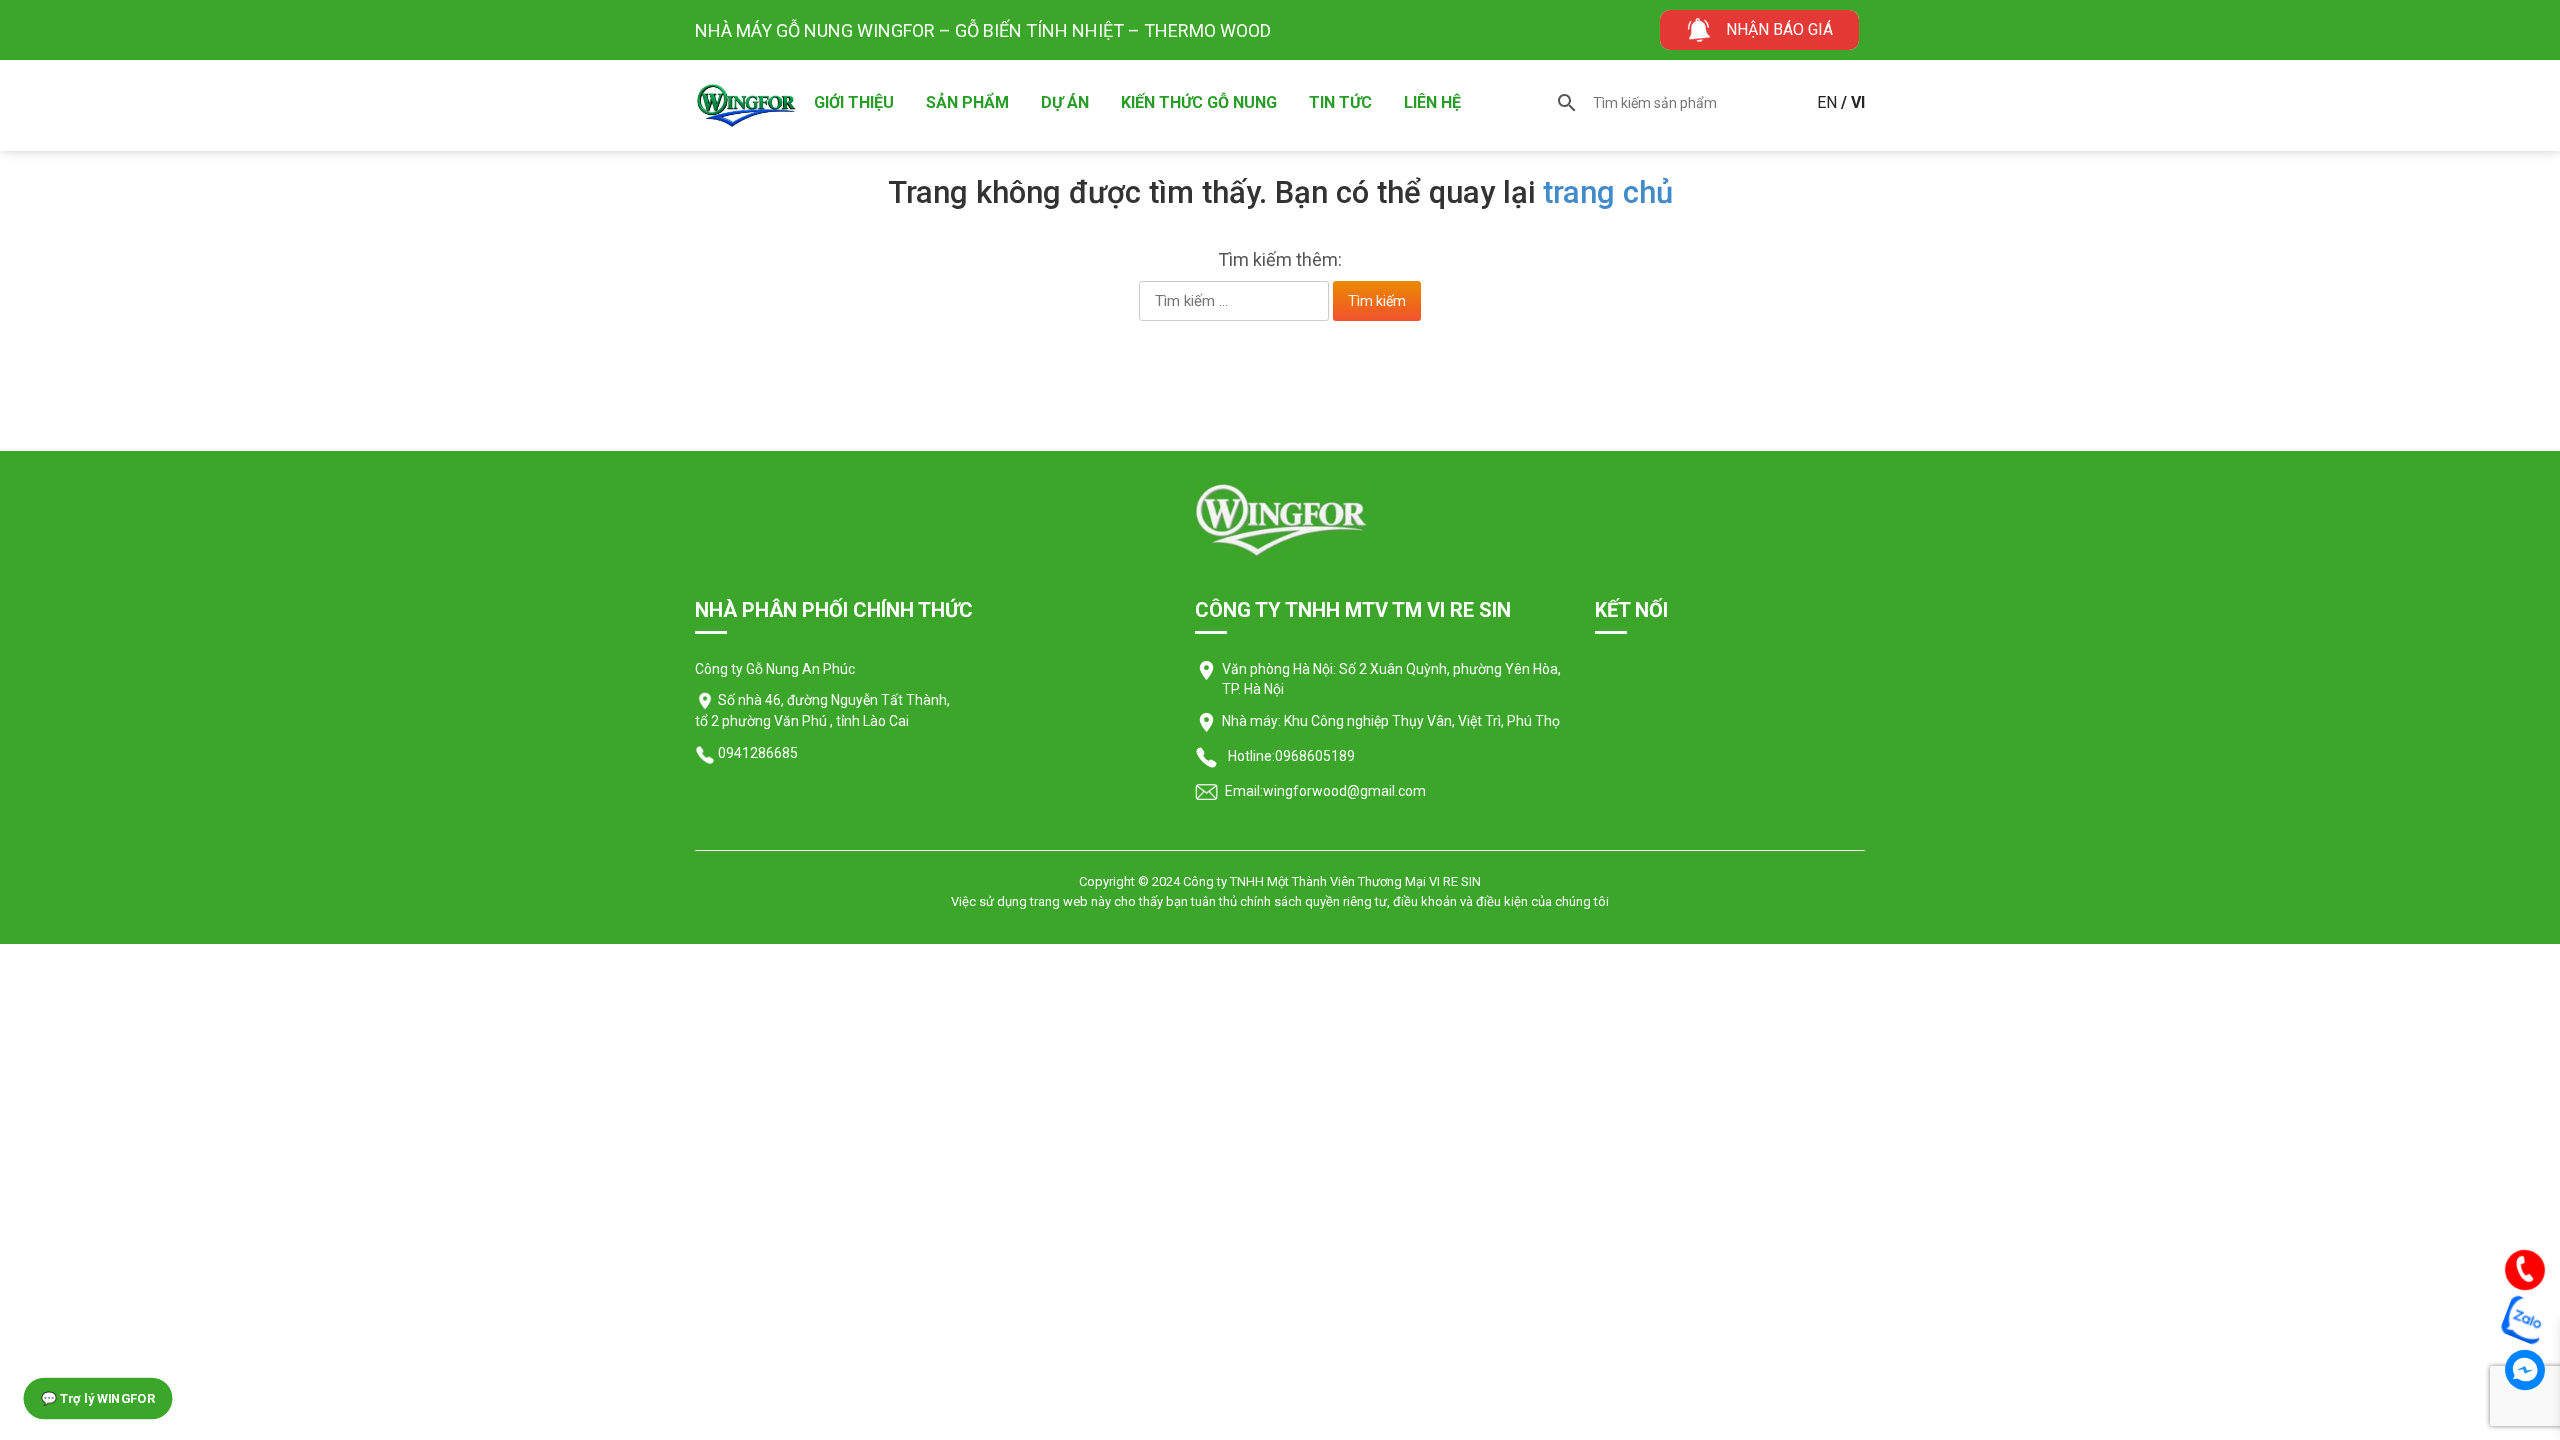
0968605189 (1315, 756)
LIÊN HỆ (1432, 102)
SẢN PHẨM (967, 102)
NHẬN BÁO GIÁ (1779, 29)
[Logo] (1280, 519)
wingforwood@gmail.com (1344, 791)
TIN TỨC (1340, 102)
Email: (1242, 791)
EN (1827, 102)
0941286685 (756, 753)
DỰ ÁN (1065, 102)
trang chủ (1608, 192)
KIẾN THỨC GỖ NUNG (1199, 102)
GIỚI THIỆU (854, 102)
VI (1858, 102)
